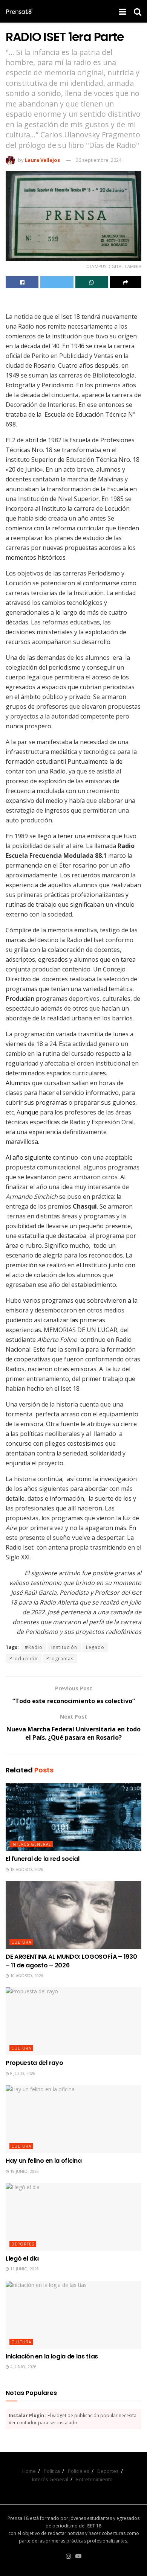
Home (29, 2471)
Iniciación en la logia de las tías (52, 2356)
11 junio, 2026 (24, 2269)
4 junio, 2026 (23, 2367)
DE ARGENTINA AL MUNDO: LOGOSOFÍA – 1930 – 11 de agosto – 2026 (71, 1961)
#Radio (34, 1647)
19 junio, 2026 (24, 2171)
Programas (60, 1659)
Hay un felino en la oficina (44, 2161)
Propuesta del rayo (34, 2063)
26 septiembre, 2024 (99, 160)
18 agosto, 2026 (26, 1870)
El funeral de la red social (42, 1859)
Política (52, 2471)
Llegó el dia (22, 2259)
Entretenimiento (94, 2479)
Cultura (21, 1942)
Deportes (23, 2244)
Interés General (31, 1844)
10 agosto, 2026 (26, 1976)
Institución (64, 1647)
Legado (95, 1647)
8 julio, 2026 (22, 2074)
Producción (24, 1659)
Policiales (79, 2471)
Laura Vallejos (42, 160)
